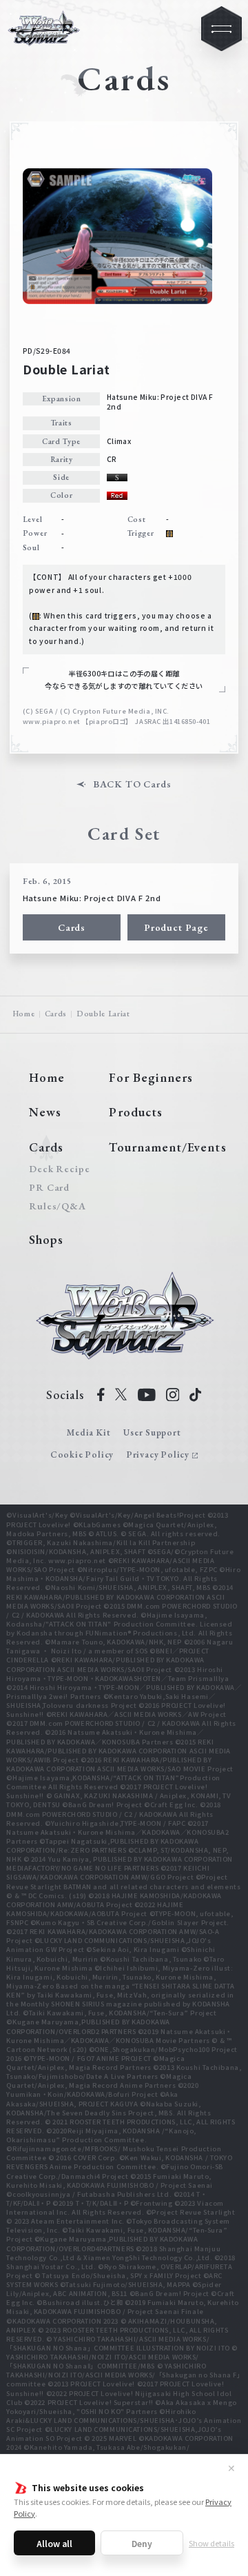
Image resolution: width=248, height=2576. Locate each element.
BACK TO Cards (132, 784)
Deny (142, 2543)
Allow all (54, 2543)
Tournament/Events (167, 1147)
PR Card (49, 1187)
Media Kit (89, 1432)
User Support (152, 1432)
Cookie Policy (82, 1455)
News (45, 1112)
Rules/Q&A (57, 1206)
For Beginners (151, 1077)
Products (136, 1112)
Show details (211, 2543)
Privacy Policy (158, 1455)
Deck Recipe (57, 1169)
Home (24, 1014)
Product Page (176, 927)
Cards (72, 927)
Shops (46, 1239)
